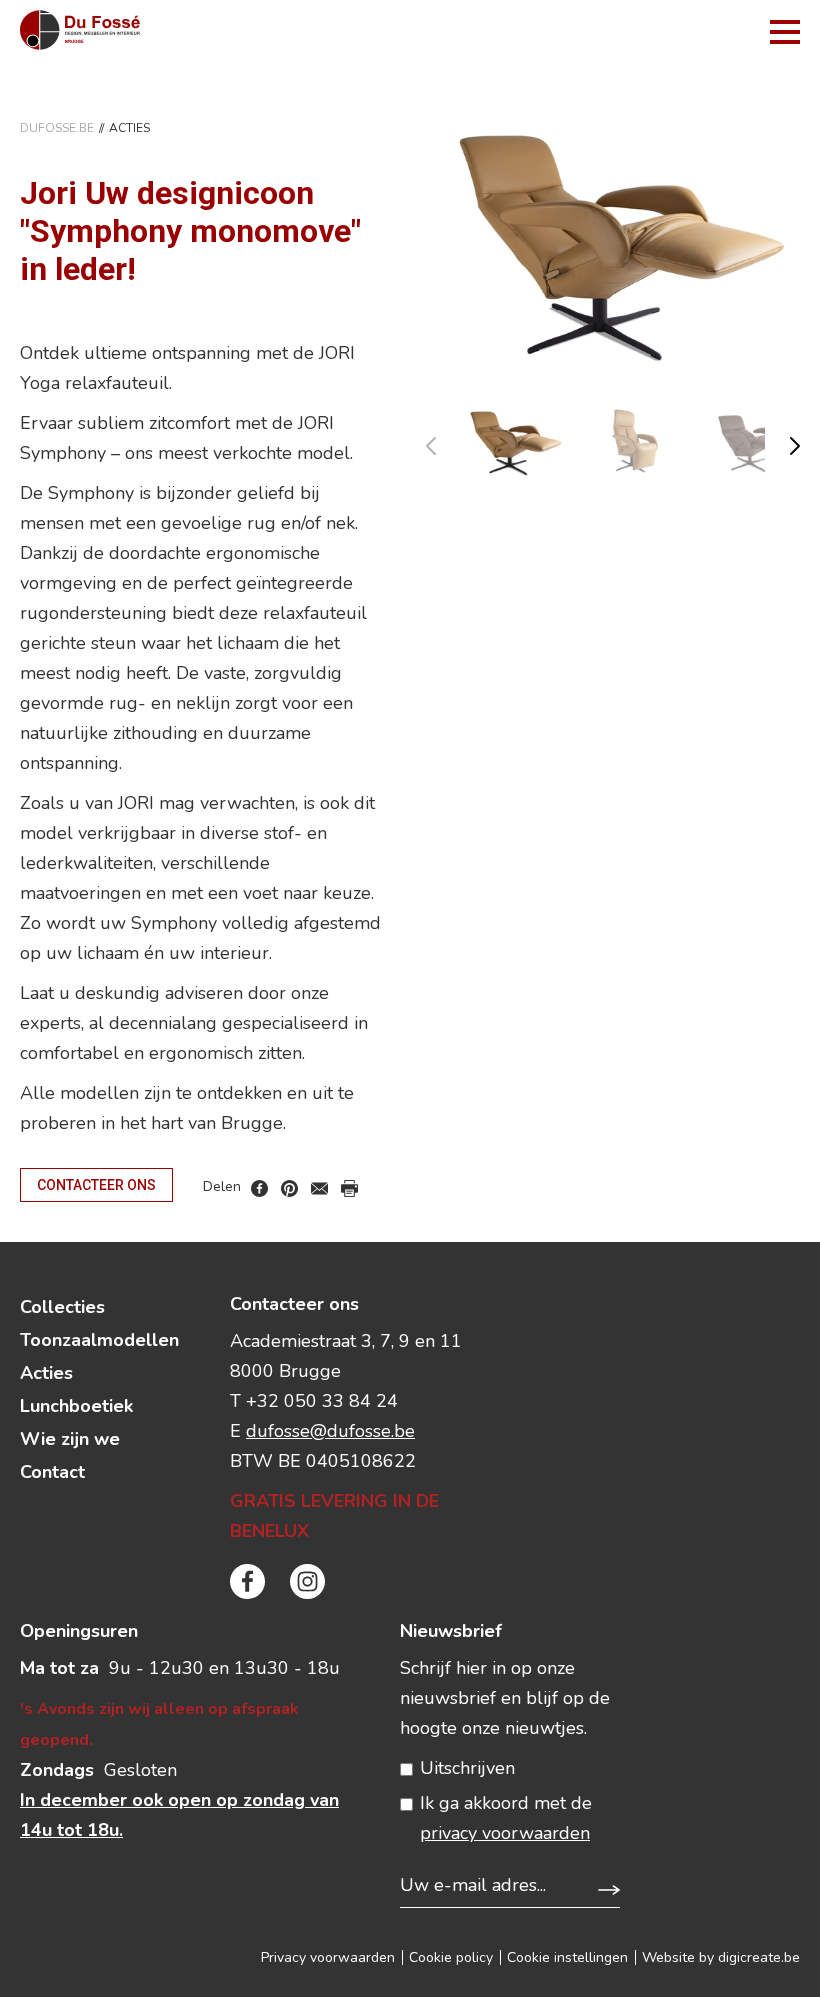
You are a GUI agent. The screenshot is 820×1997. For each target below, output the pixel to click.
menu (785, 32)
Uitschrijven (467, 1768)
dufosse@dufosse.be (330, 1431)
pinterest (289, 1188)
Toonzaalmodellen (99, 1340)
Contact (52, 1472)
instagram (307, 1581)
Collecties (62, 1307)
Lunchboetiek (76, 1406)
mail (319, 1188)
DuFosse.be (57, 128)
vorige (443, 441)
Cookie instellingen (567, 1957)
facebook (259, 1188)
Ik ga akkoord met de (506, 1818)
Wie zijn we (70, 1439)
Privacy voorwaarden (328, 1957)
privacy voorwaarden (505, 1833)
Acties (46, 1373)
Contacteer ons (96, 1185)
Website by (721, 1957)
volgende (782, 441)
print (349, 1188)
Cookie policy (451, 1957)
